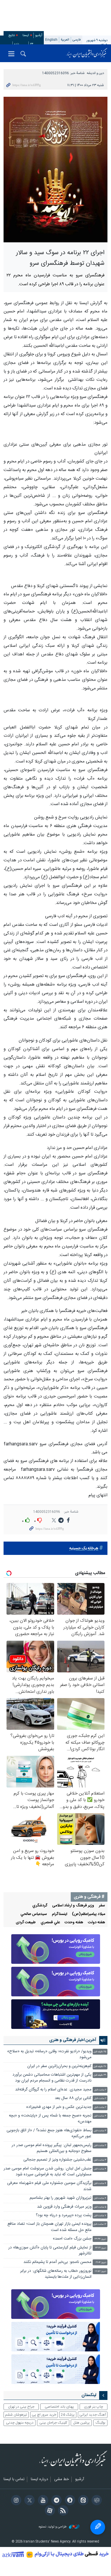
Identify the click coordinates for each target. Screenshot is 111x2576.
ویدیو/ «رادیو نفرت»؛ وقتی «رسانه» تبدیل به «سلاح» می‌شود (49, 2054)
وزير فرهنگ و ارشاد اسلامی (73, 1906)
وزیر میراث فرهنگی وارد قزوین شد (64, 2207)
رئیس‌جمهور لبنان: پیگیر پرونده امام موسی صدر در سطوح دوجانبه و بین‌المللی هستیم (52, 2148)
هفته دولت (96, 1923)
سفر (102, 1906)
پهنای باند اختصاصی (59, 2407)
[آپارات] (49, 2511)
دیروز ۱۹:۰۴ (101, 2263)
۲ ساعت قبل (100, 2090)
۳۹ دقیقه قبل (100, 2075)
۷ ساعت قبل (100, 2216)
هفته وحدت (74, 1923)
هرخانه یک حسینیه (84, 1549)
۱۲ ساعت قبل (100, 2224)
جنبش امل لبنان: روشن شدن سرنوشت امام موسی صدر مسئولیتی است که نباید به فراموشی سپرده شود (48, 2172)
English (51, 40)
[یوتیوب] (42, 2501)
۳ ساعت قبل (100, 2116)
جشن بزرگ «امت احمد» (72, 2239)
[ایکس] (29, 2501)
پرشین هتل (81, 2423)
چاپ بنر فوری (94, 2407)
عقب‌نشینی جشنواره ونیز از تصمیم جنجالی (57, 2160)
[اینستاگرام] (15, 2501)
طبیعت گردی (26, 1923)
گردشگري (40, 1906)
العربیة (65, 40)
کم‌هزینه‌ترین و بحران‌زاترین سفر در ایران (59, 2066)
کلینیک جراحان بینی (53, 2423)
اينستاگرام (59, 1914)
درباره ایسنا (39, 2480)
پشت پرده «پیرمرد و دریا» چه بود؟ (64, 2215)
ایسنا (87, 53)
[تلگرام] (55, 2501)
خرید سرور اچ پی (44, 2415)
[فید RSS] (62, 2511)
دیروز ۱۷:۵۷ (100, 2271)
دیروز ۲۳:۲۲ (101, 2248)
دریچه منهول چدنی (20, 2423)
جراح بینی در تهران (21, 2407)
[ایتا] (82, 2501)
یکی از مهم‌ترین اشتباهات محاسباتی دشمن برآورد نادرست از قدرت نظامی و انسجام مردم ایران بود (52, 2078)
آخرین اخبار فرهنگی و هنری (73, 2040)
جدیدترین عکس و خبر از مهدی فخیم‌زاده (59, 2107)
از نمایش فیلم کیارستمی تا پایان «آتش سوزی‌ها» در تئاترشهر (50, 2251)
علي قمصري (50, 1923)
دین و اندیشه (95, 73)
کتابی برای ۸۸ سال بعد (73, 2098)
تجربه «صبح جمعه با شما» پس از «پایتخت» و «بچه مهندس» (50, 2119)
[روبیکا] (96, 2501)
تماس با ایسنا (14, 2480)
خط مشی (62, 2480)
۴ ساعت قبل (100, 2169)
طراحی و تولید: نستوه (53, 2527)
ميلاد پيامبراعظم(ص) (89, 1914)
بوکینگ (100, 2423)
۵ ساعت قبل (100, 2207)
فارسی (77, 40)
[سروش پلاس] (69, 2501)
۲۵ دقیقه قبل (100, 2052)
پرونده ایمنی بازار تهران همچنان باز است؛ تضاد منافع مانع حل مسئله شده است (49, 2227)
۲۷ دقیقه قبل (100, 2067)
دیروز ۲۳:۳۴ (100, 2239)
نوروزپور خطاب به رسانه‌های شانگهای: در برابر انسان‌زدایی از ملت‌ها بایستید (56, 2274)
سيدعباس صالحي (34, 1914)
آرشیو (39, 35)
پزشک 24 (68, 2415)
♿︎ (98, 2527)
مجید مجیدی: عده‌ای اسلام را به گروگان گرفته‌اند (53, 2090)
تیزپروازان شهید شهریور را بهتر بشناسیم (61, 2198)
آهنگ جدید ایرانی (93, 2415)
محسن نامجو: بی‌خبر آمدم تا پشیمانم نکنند (57, 2262)
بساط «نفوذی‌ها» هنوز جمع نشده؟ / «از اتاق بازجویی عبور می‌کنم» (49, 2133)
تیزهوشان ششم (16, 2415)
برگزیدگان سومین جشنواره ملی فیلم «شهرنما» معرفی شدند (49, 2186)
